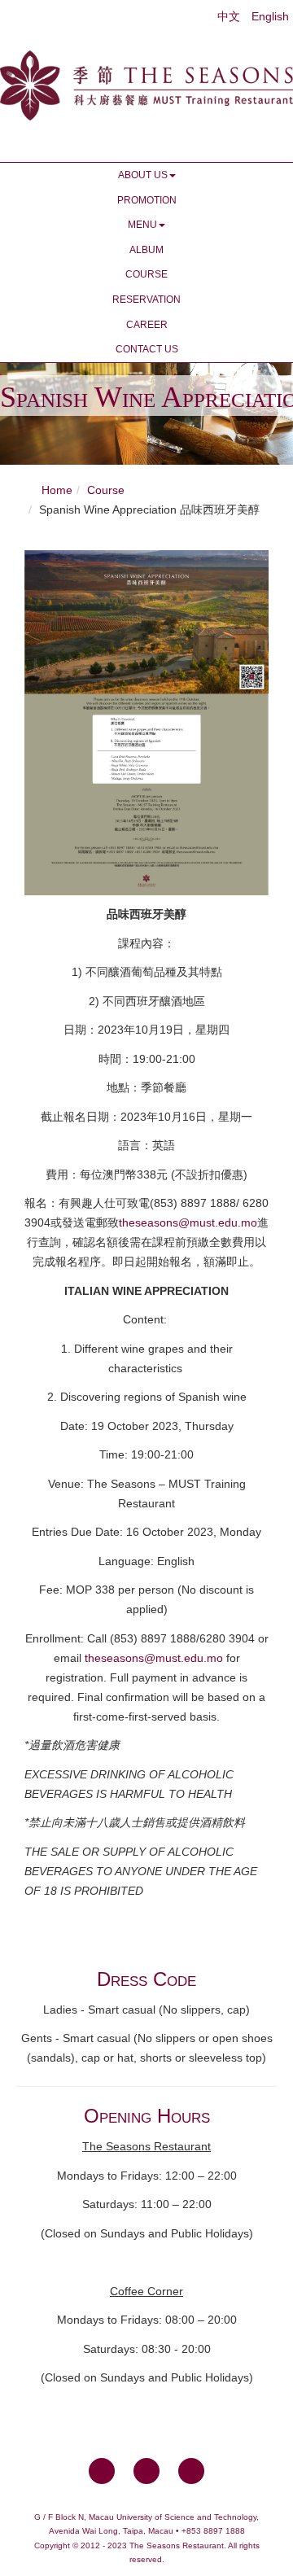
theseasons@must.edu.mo (188, 1222)
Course (146, 274)
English (270, 16)
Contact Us (147, 349)
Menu (142, 225)
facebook (102, 2471)
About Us (143, 175)
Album (146, 250)
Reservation (146, 300)
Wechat (191, 2471)
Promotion (147, 200)
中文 (230, 16)
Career (147, 325)
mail (146, 2471)
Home (57, 490)
